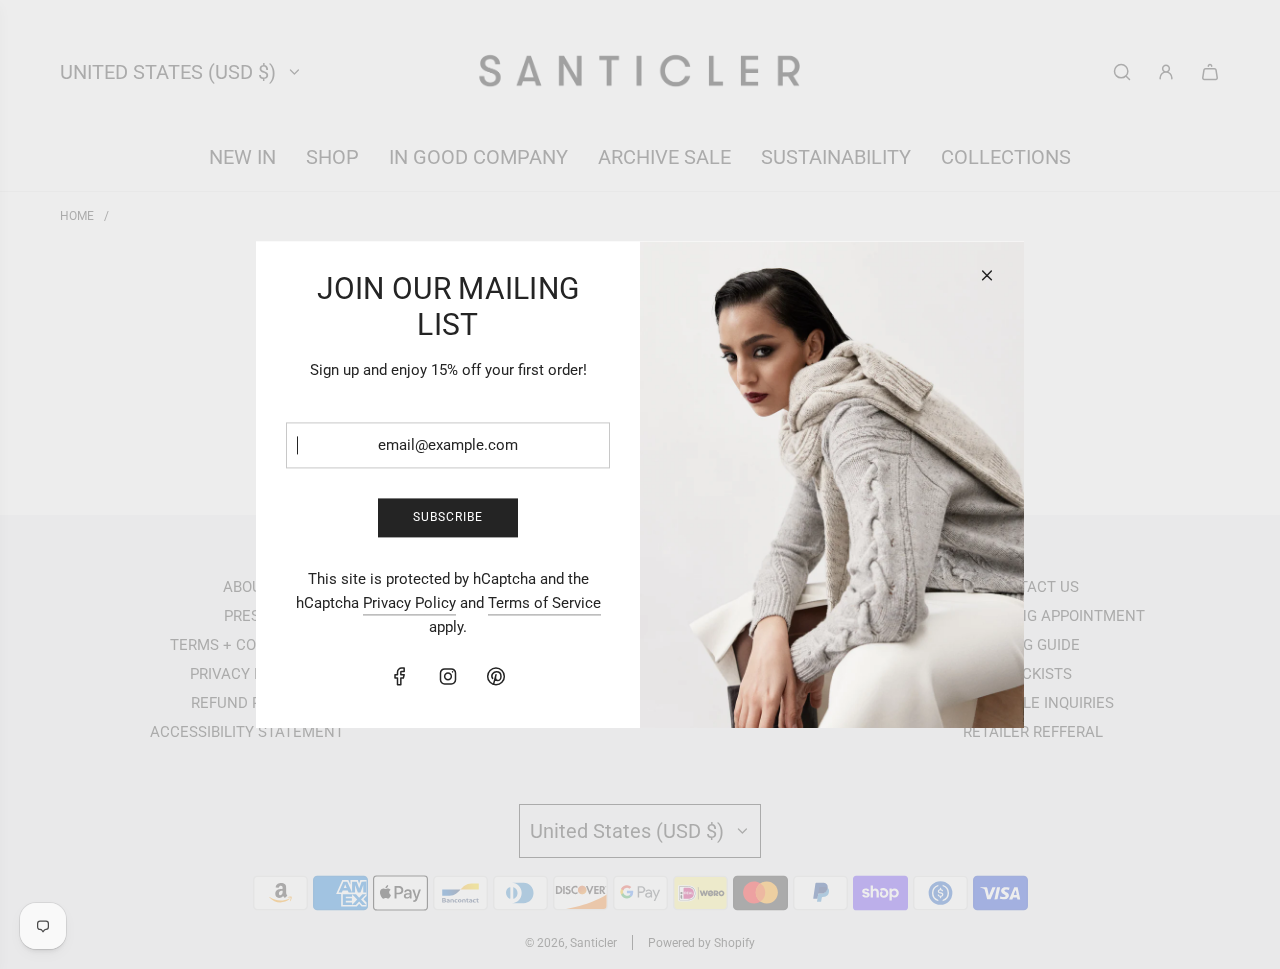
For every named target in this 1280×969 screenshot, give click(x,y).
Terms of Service (544, 603)
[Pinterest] (496, 676)
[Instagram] (448, 676)
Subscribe (448, 517)
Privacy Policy (409, 603)
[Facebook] (400, 676)
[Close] (987, 275)
